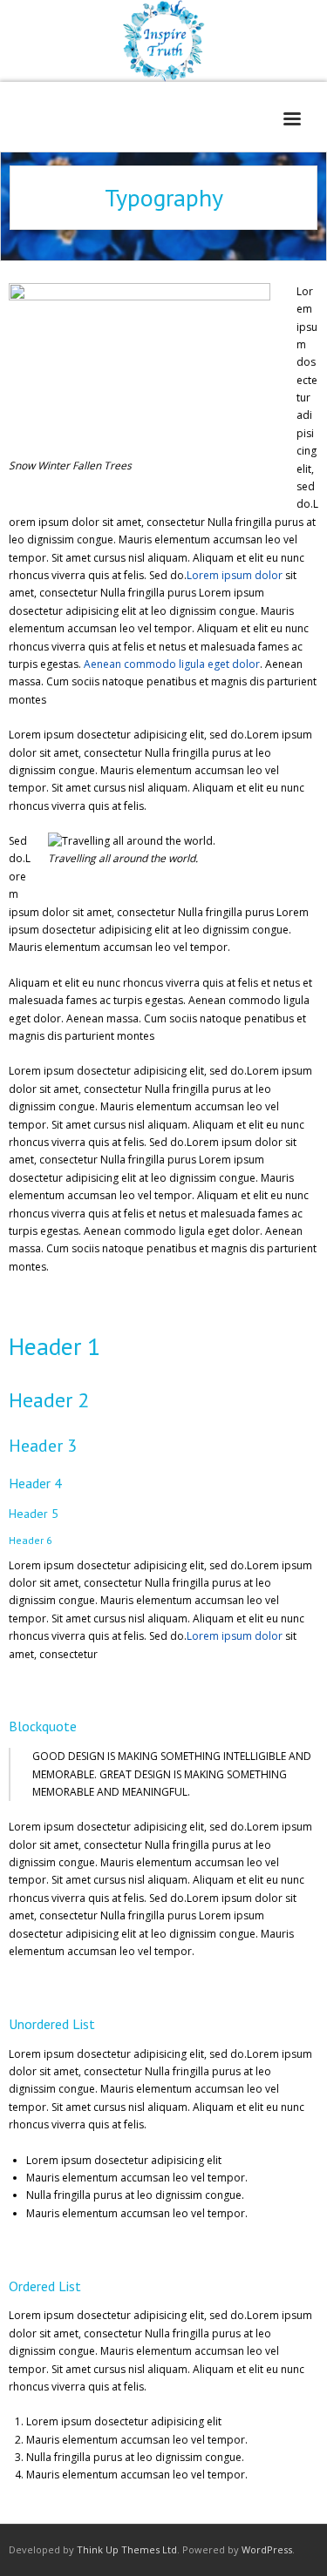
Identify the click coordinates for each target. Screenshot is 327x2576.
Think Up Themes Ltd (127, 2549)
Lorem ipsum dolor (235, 575)
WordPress (267, 2549)
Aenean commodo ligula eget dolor (172, 664)
